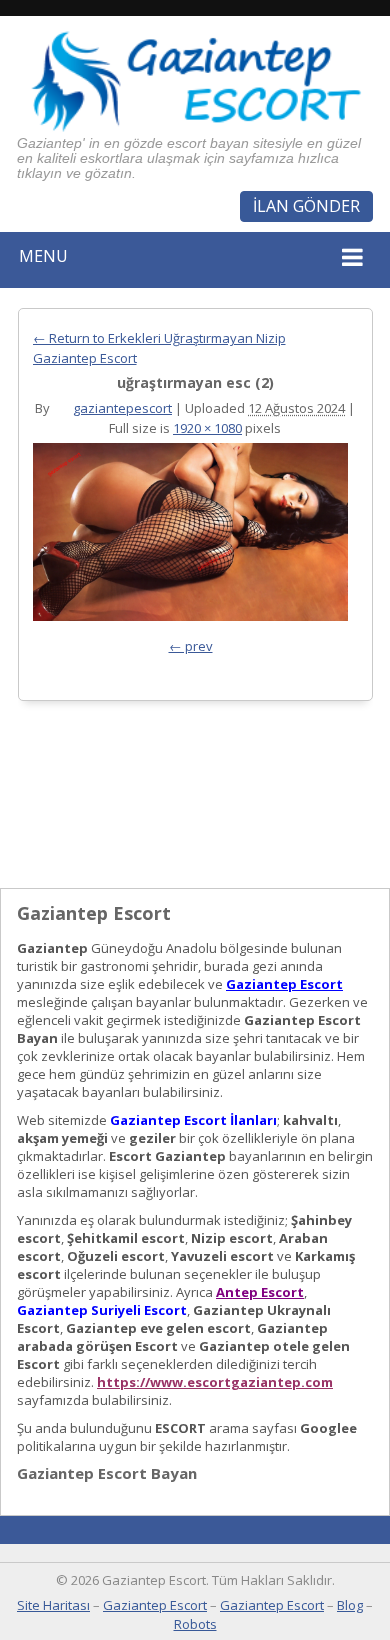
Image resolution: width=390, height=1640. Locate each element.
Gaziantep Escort (284, 984)
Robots (195, 1624)
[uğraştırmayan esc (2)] (190, 536)
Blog (350, 1605)
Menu (43, 256)
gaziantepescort (122, 408)
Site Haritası (53, 1605)
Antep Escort (260, 1292)
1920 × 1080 (207, 428)
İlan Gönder (306, 206)
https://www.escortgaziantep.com (215, 1382)
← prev (191, 646)
